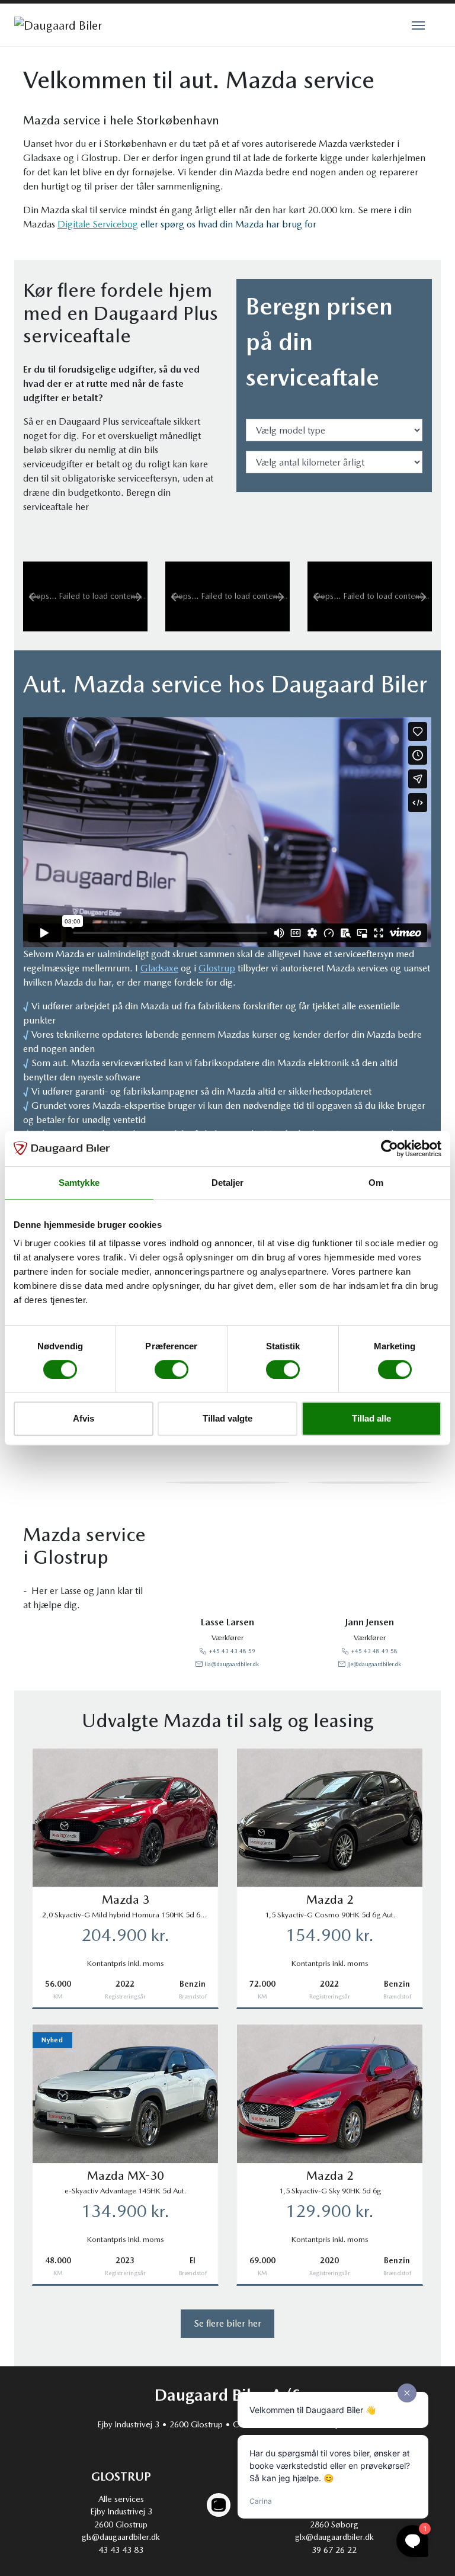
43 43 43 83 (121, 2550)
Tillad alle (371, 1418)
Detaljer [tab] (228, 1183)
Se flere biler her (227, 2323)
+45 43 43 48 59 (232, 1651)
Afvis (84, 1418)
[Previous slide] (34, 596)
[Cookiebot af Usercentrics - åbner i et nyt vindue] (390, 1149)
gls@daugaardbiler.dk (121, 2537)
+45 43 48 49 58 (374, 1651)
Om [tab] (376, 1183)
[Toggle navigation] (418, 24)
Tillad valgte (227, 1418)
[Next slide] (136, 596)
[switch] (172, 1369)
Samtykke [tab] (79, 1183)
